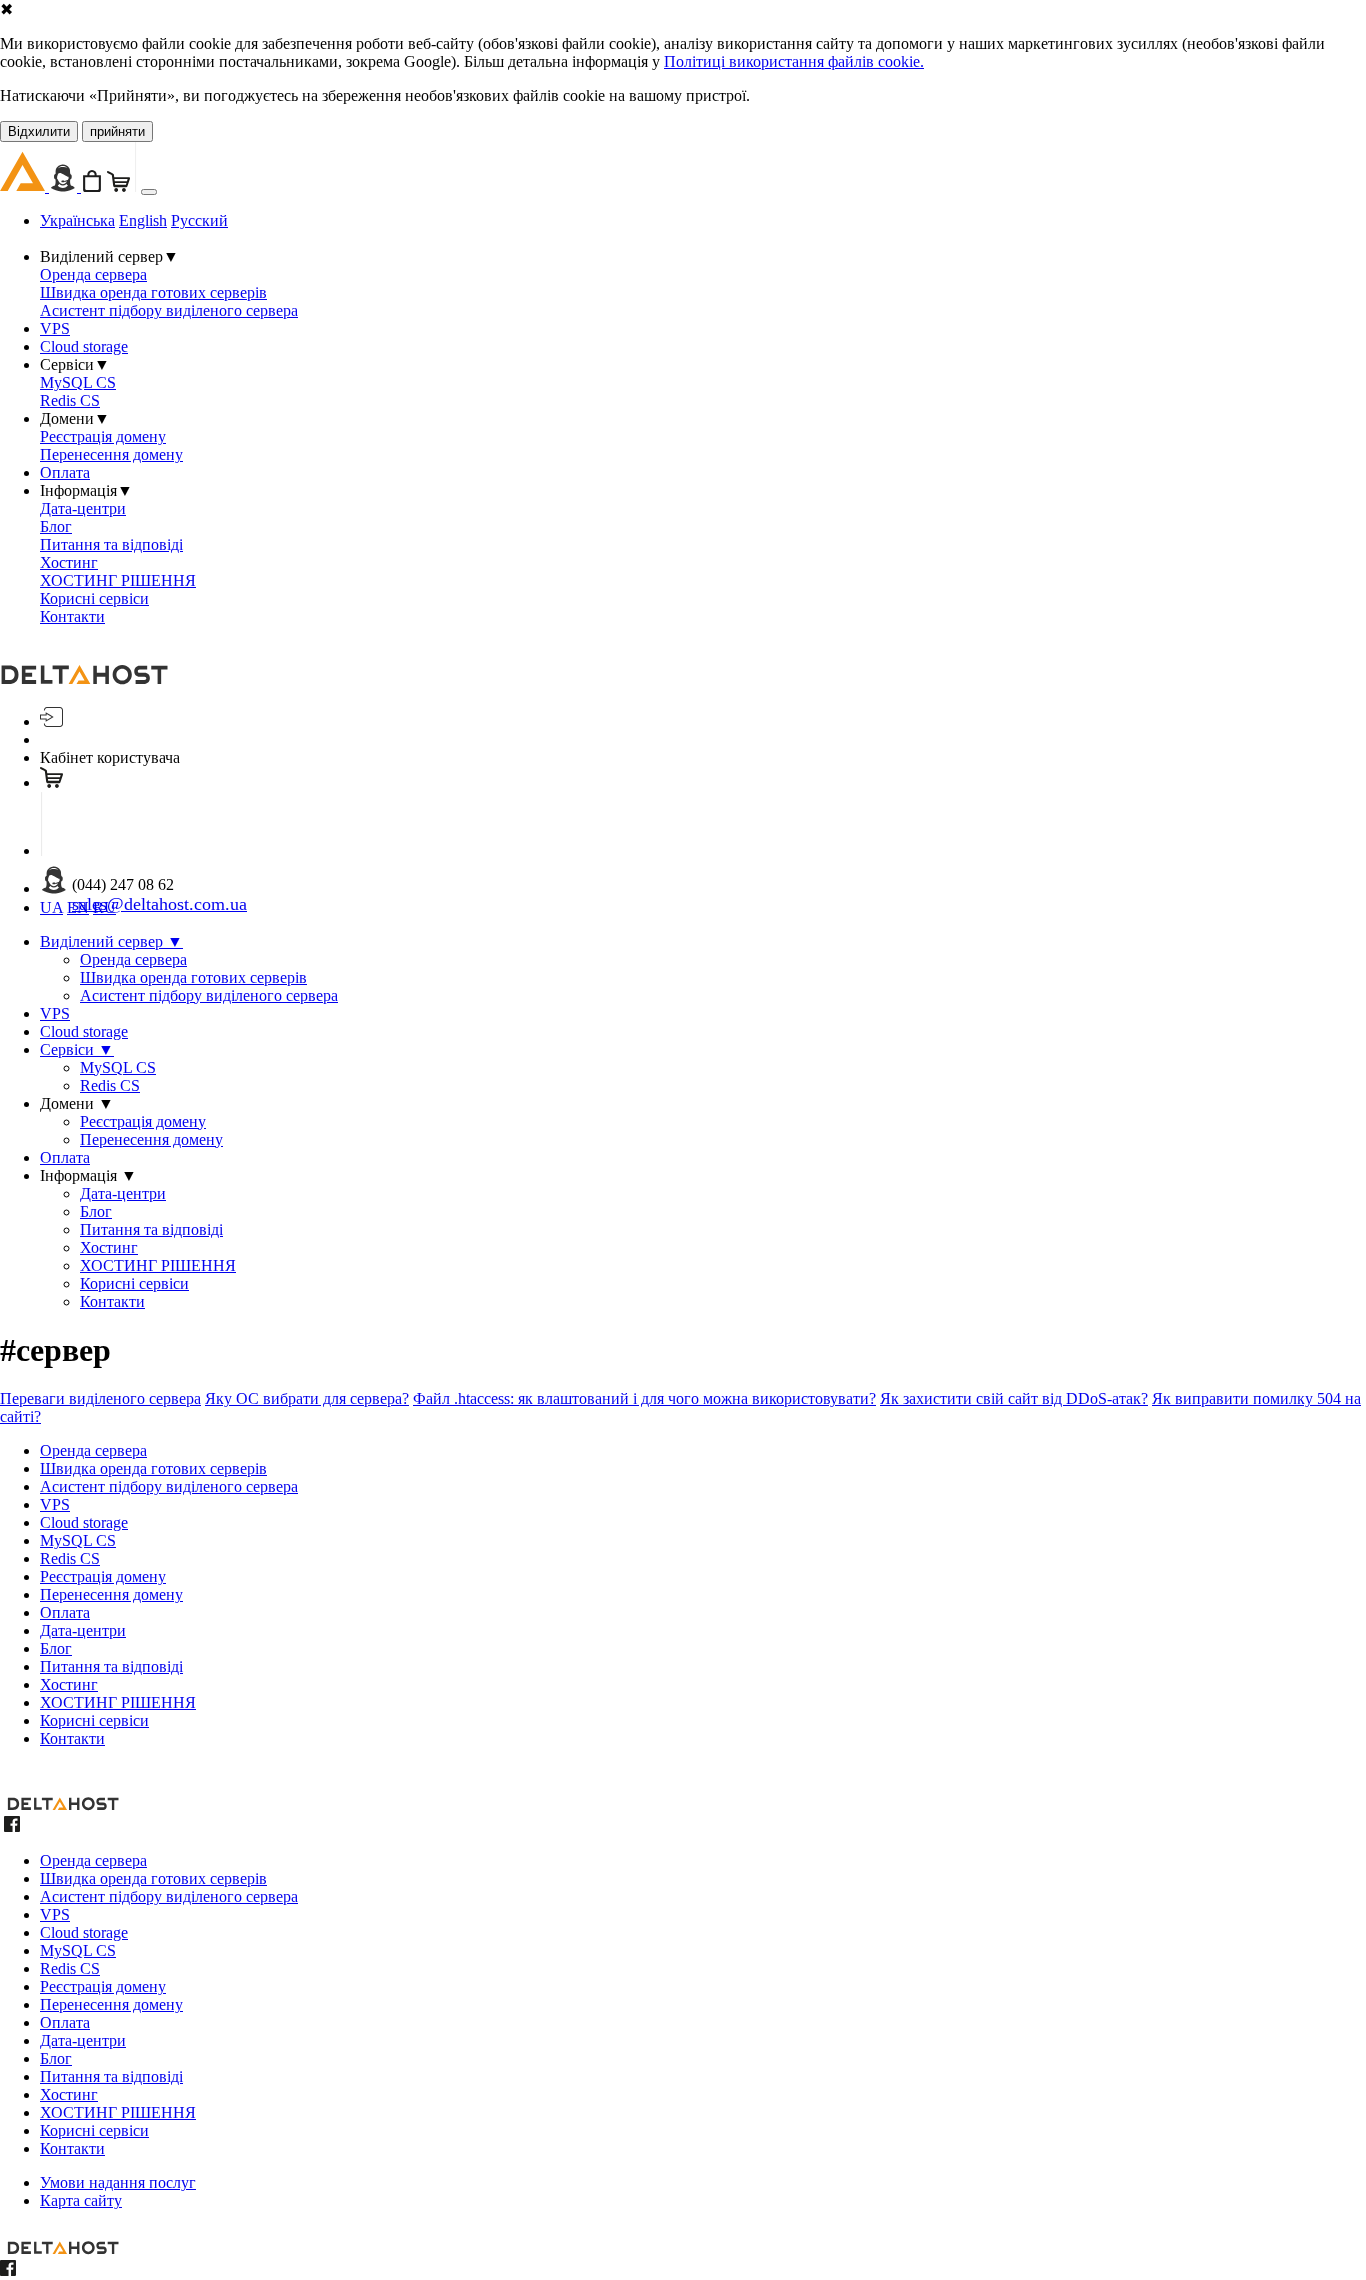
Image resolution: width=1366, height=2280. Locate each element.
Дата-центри (83, 508)
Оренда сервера (93, 274)
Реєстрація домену (103, 436)
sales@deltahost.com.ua (159, 904)
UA (51, 907)
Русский (199, 220)
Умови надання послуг (118, 2182)
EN (78, 907)
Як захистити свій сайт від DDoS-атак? (1014, 1398)
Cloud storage (84, 346)
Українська (77, 220)
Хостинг (69, 562)
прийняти (117, 131)
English (143, 220)
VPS (55, 328)
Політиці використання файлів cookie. (794, 61)
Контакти (72, 616)
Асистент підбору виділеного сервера (169, 310)
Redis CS (70, 400)
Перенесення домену (111, 454)
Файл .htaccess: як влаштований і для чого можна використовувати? (644, 1398)
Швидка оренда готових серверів (153, 292)
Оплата (65, 472)
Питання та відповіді (111, 544)
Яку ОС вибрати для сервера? (307, 1398)
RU (104, 907)
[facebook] (12, 1826)
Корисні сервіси (94, 598)
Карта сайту (81, 2200)
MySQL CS (78, 382)
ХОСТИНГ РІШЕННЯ (118, 580)
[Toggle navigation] (149, 192)
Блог (56, 526)
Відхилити (39, 131)
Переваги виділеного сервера (100, 1398)
